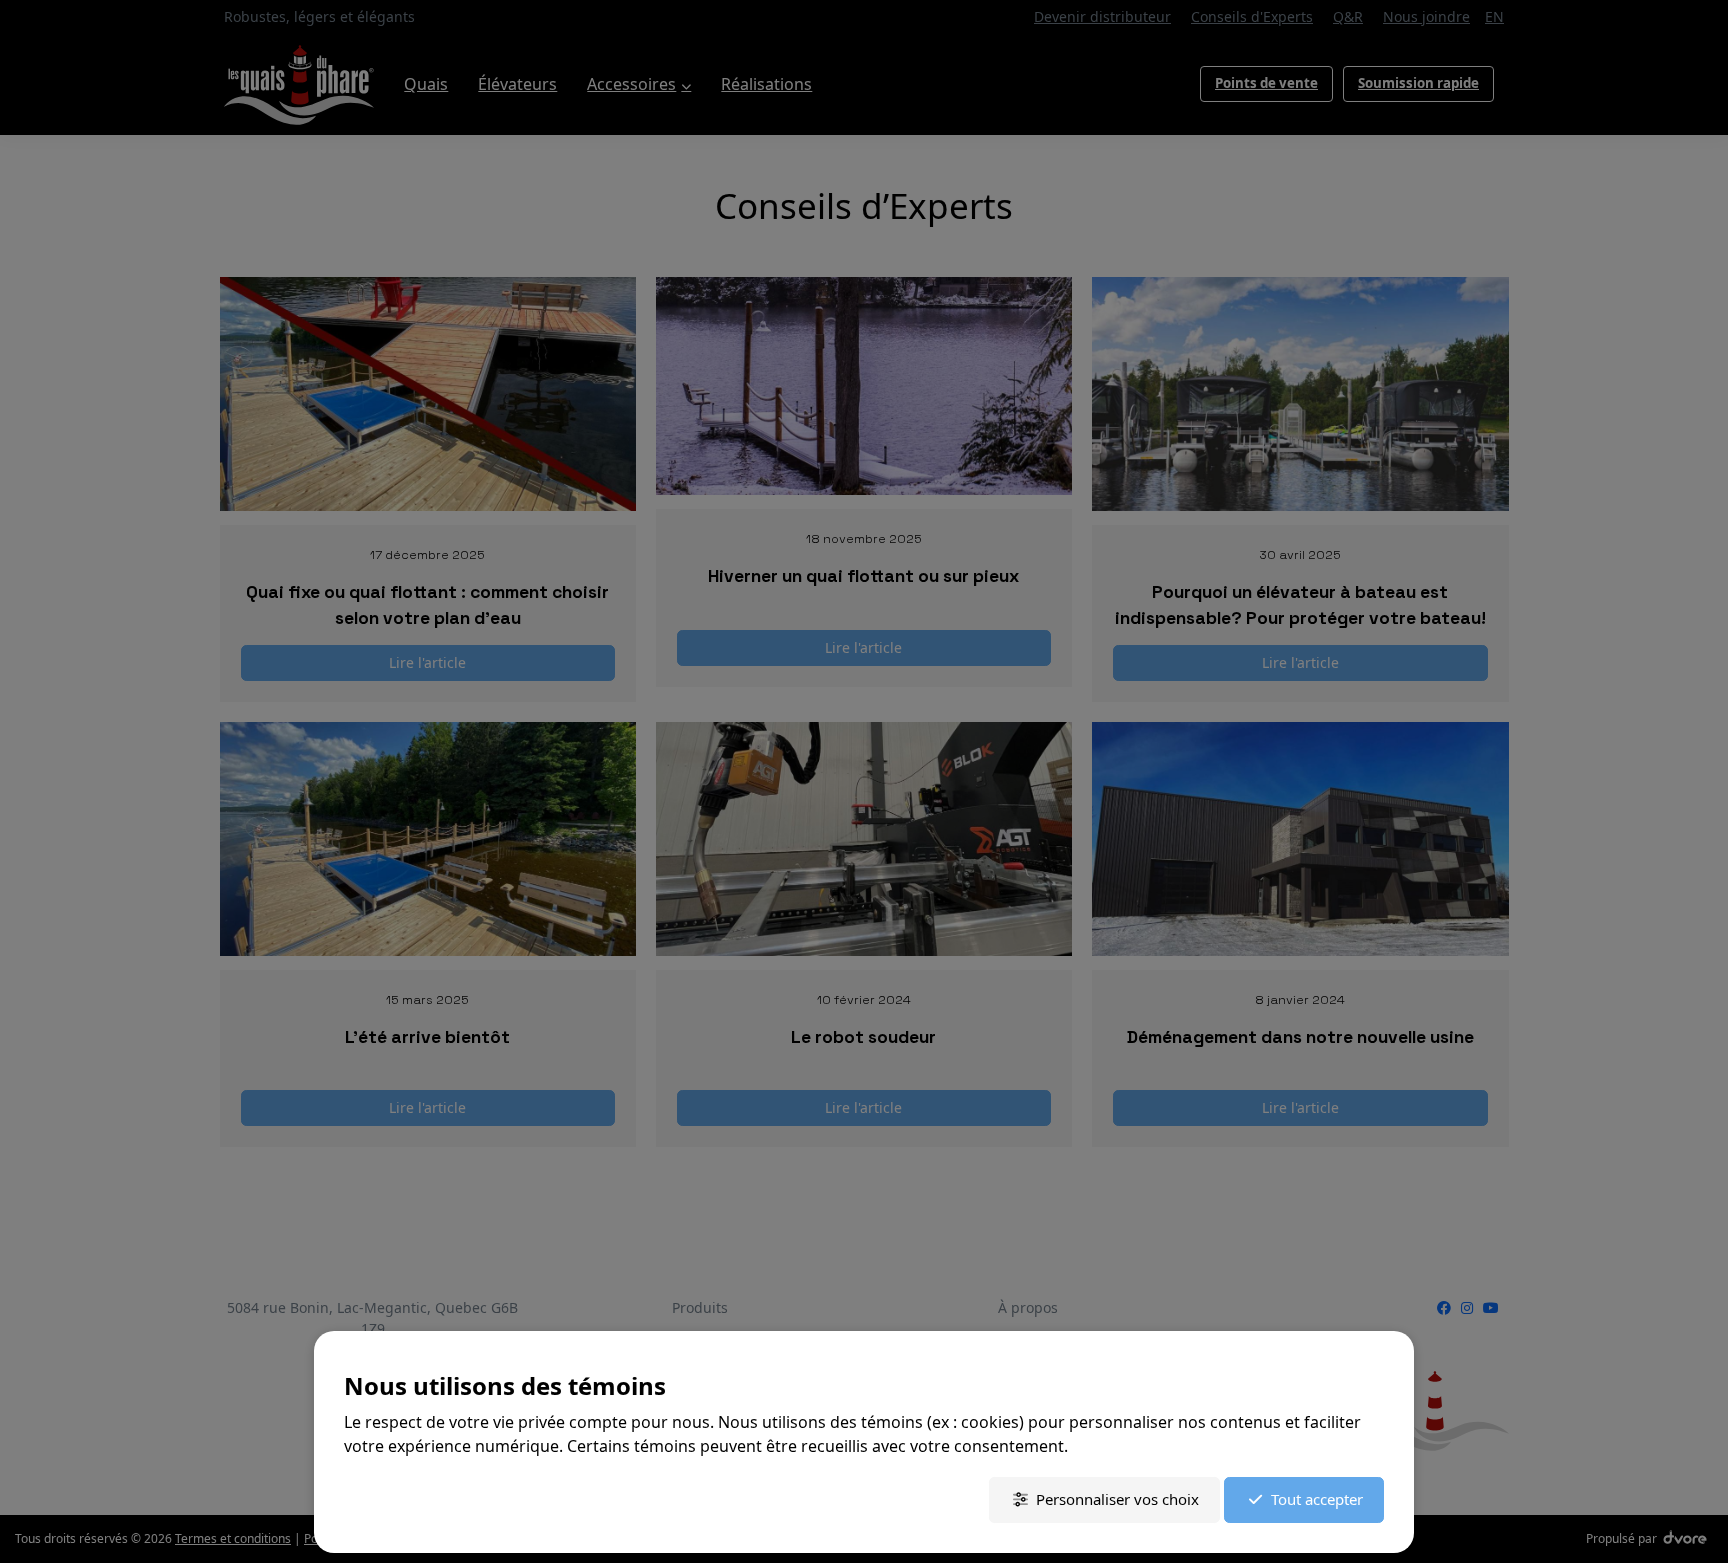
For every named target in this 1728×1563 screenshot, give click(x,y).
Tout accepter (1317, 1499)
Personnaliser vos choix (1117, 1499)
